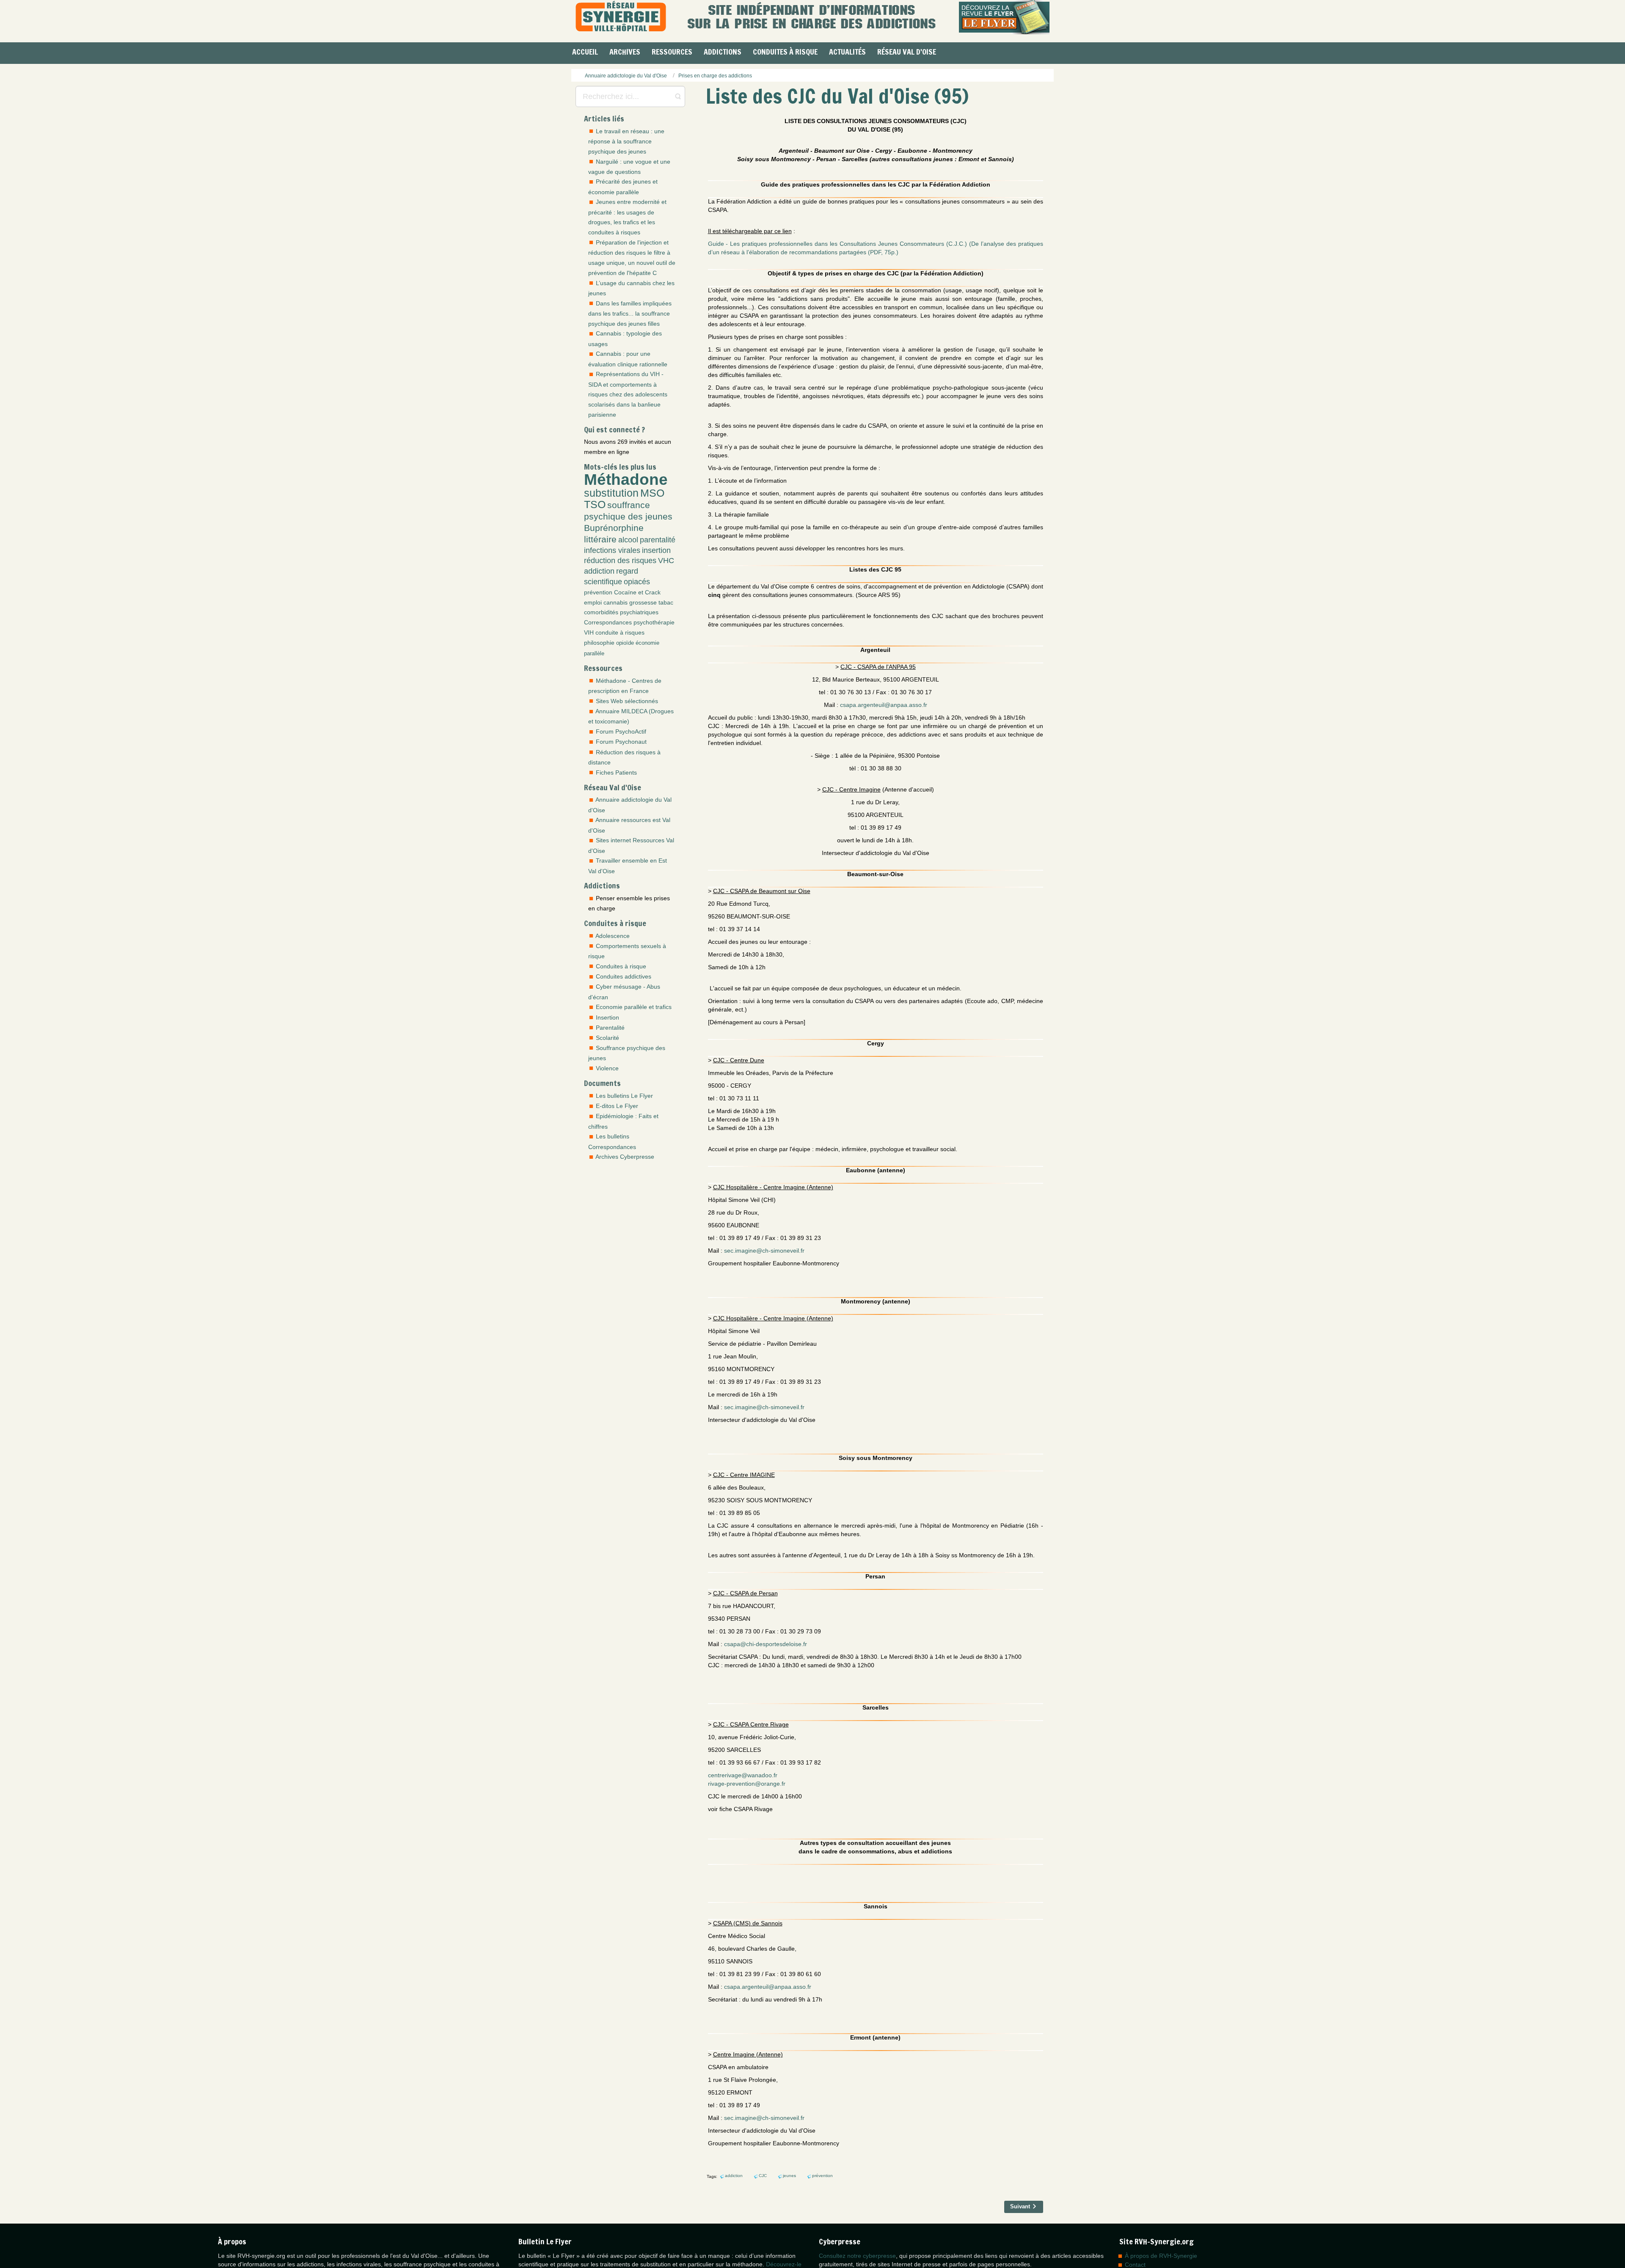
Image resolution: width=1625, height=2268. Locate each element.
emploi (593, 602)
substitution (611, 493)
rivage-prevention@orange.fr (747, 1784)
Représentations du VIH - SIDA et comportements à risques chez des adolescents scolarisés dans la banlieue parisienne (628, 394)
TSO (595, 504)
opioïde (625, 643)
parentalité (658, 540)
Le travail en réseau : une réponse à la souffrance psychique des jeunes (626, 141)
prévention (598, 592)
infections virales (612, 550)
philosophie (599, 643)
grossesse (643, 602)
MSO (652, 493)
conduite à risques (620, 632)
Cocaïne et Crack (637, 592)
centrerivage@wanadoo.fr (743, 1775)
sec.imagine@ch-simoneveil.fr (764, 1251)
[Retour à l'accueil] (621, 17)
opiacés (637, 582)
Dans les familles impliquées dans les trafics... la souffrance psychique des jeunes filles (630, 313)
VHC (666, 561)
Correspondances (608, 622)
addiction (599, 571)
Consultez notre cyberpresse (857, 2256)
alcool (628, 540)
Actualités (847, 52)
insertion (656, 550)
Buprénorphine (614, 528)
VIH (589, 632)
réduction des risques (620, 561)
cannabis (616, 602)
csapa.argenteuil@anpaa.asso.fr (884, 705)
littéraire (600, 539)
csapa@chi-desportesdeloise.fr (766, 1644)
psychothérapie (654, 622)
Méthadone (626, 479)
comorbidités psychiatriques (621, 612)
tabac (666, 602)
